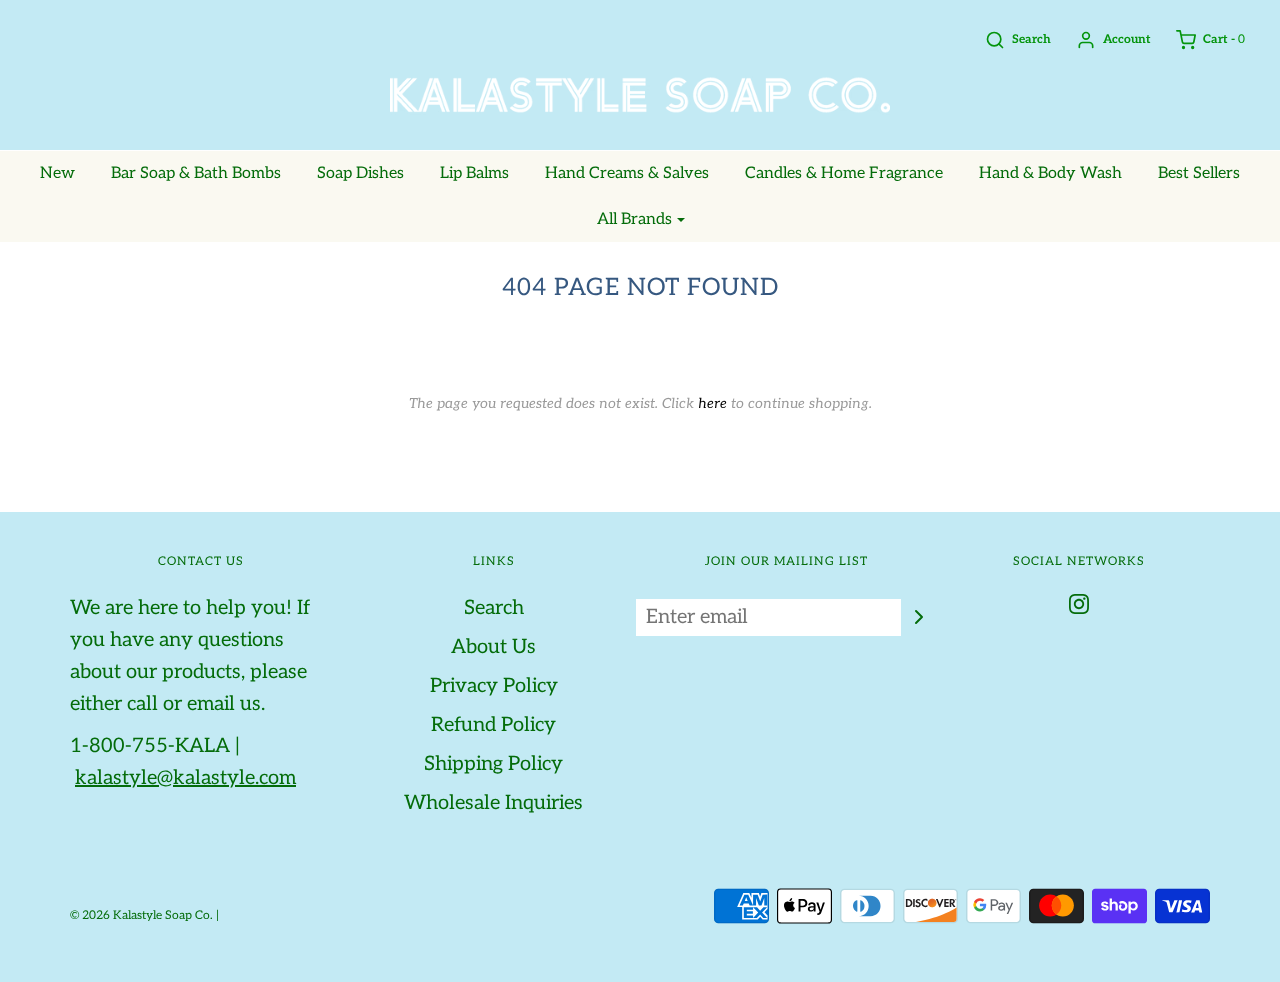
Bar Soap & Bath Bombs (196, 173)
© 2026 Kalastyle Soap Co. (141, 915)
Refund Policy (493, 725)
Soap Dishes (360, 173)
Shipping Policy (493, 764)
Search (494, 608)
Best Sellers (1199, 173)
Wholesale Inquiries (493, 803)
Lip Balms (474, 173)
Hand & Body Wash (1050, 173)
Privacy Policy (494, 686)
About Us (493, 647)
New (57, 173)
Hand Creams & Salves (627, 173)
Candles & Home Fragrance (844, 173)
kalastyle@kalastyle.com (185, 778)
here (712, 403)
